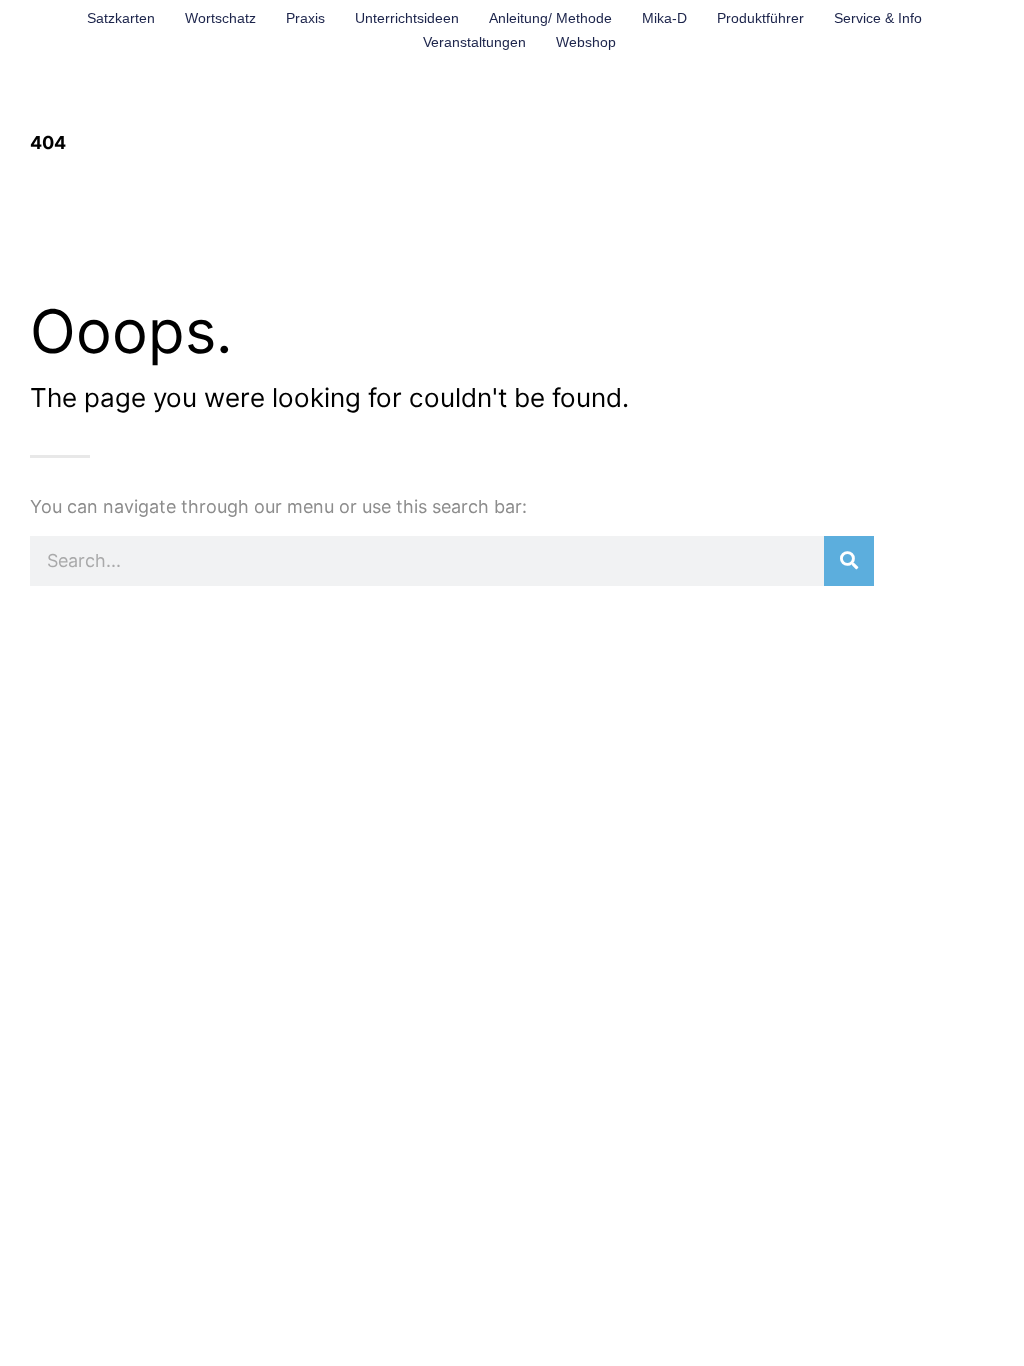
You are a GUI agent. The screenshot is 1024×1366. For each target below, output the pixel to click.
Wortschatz (220, 18)
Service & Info (878, 18)
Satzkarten (121, 18)
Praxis (305, 18)
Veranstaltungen (474, 42)
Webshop (586, 42)
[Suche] (849, 561)
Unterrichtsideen (407, 18)
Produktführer (760, 18)
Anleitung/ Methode (550, 18)
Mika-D (664, 18)
